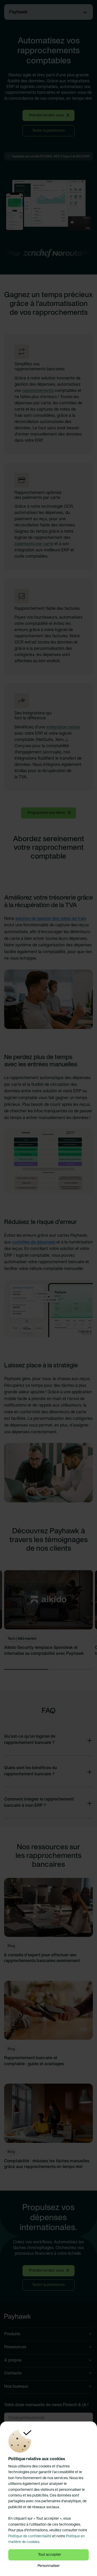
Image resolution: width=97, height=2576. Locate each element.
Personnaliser (49, 2566)
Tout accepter (50, 2555)
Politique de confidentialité (30, 2536)
